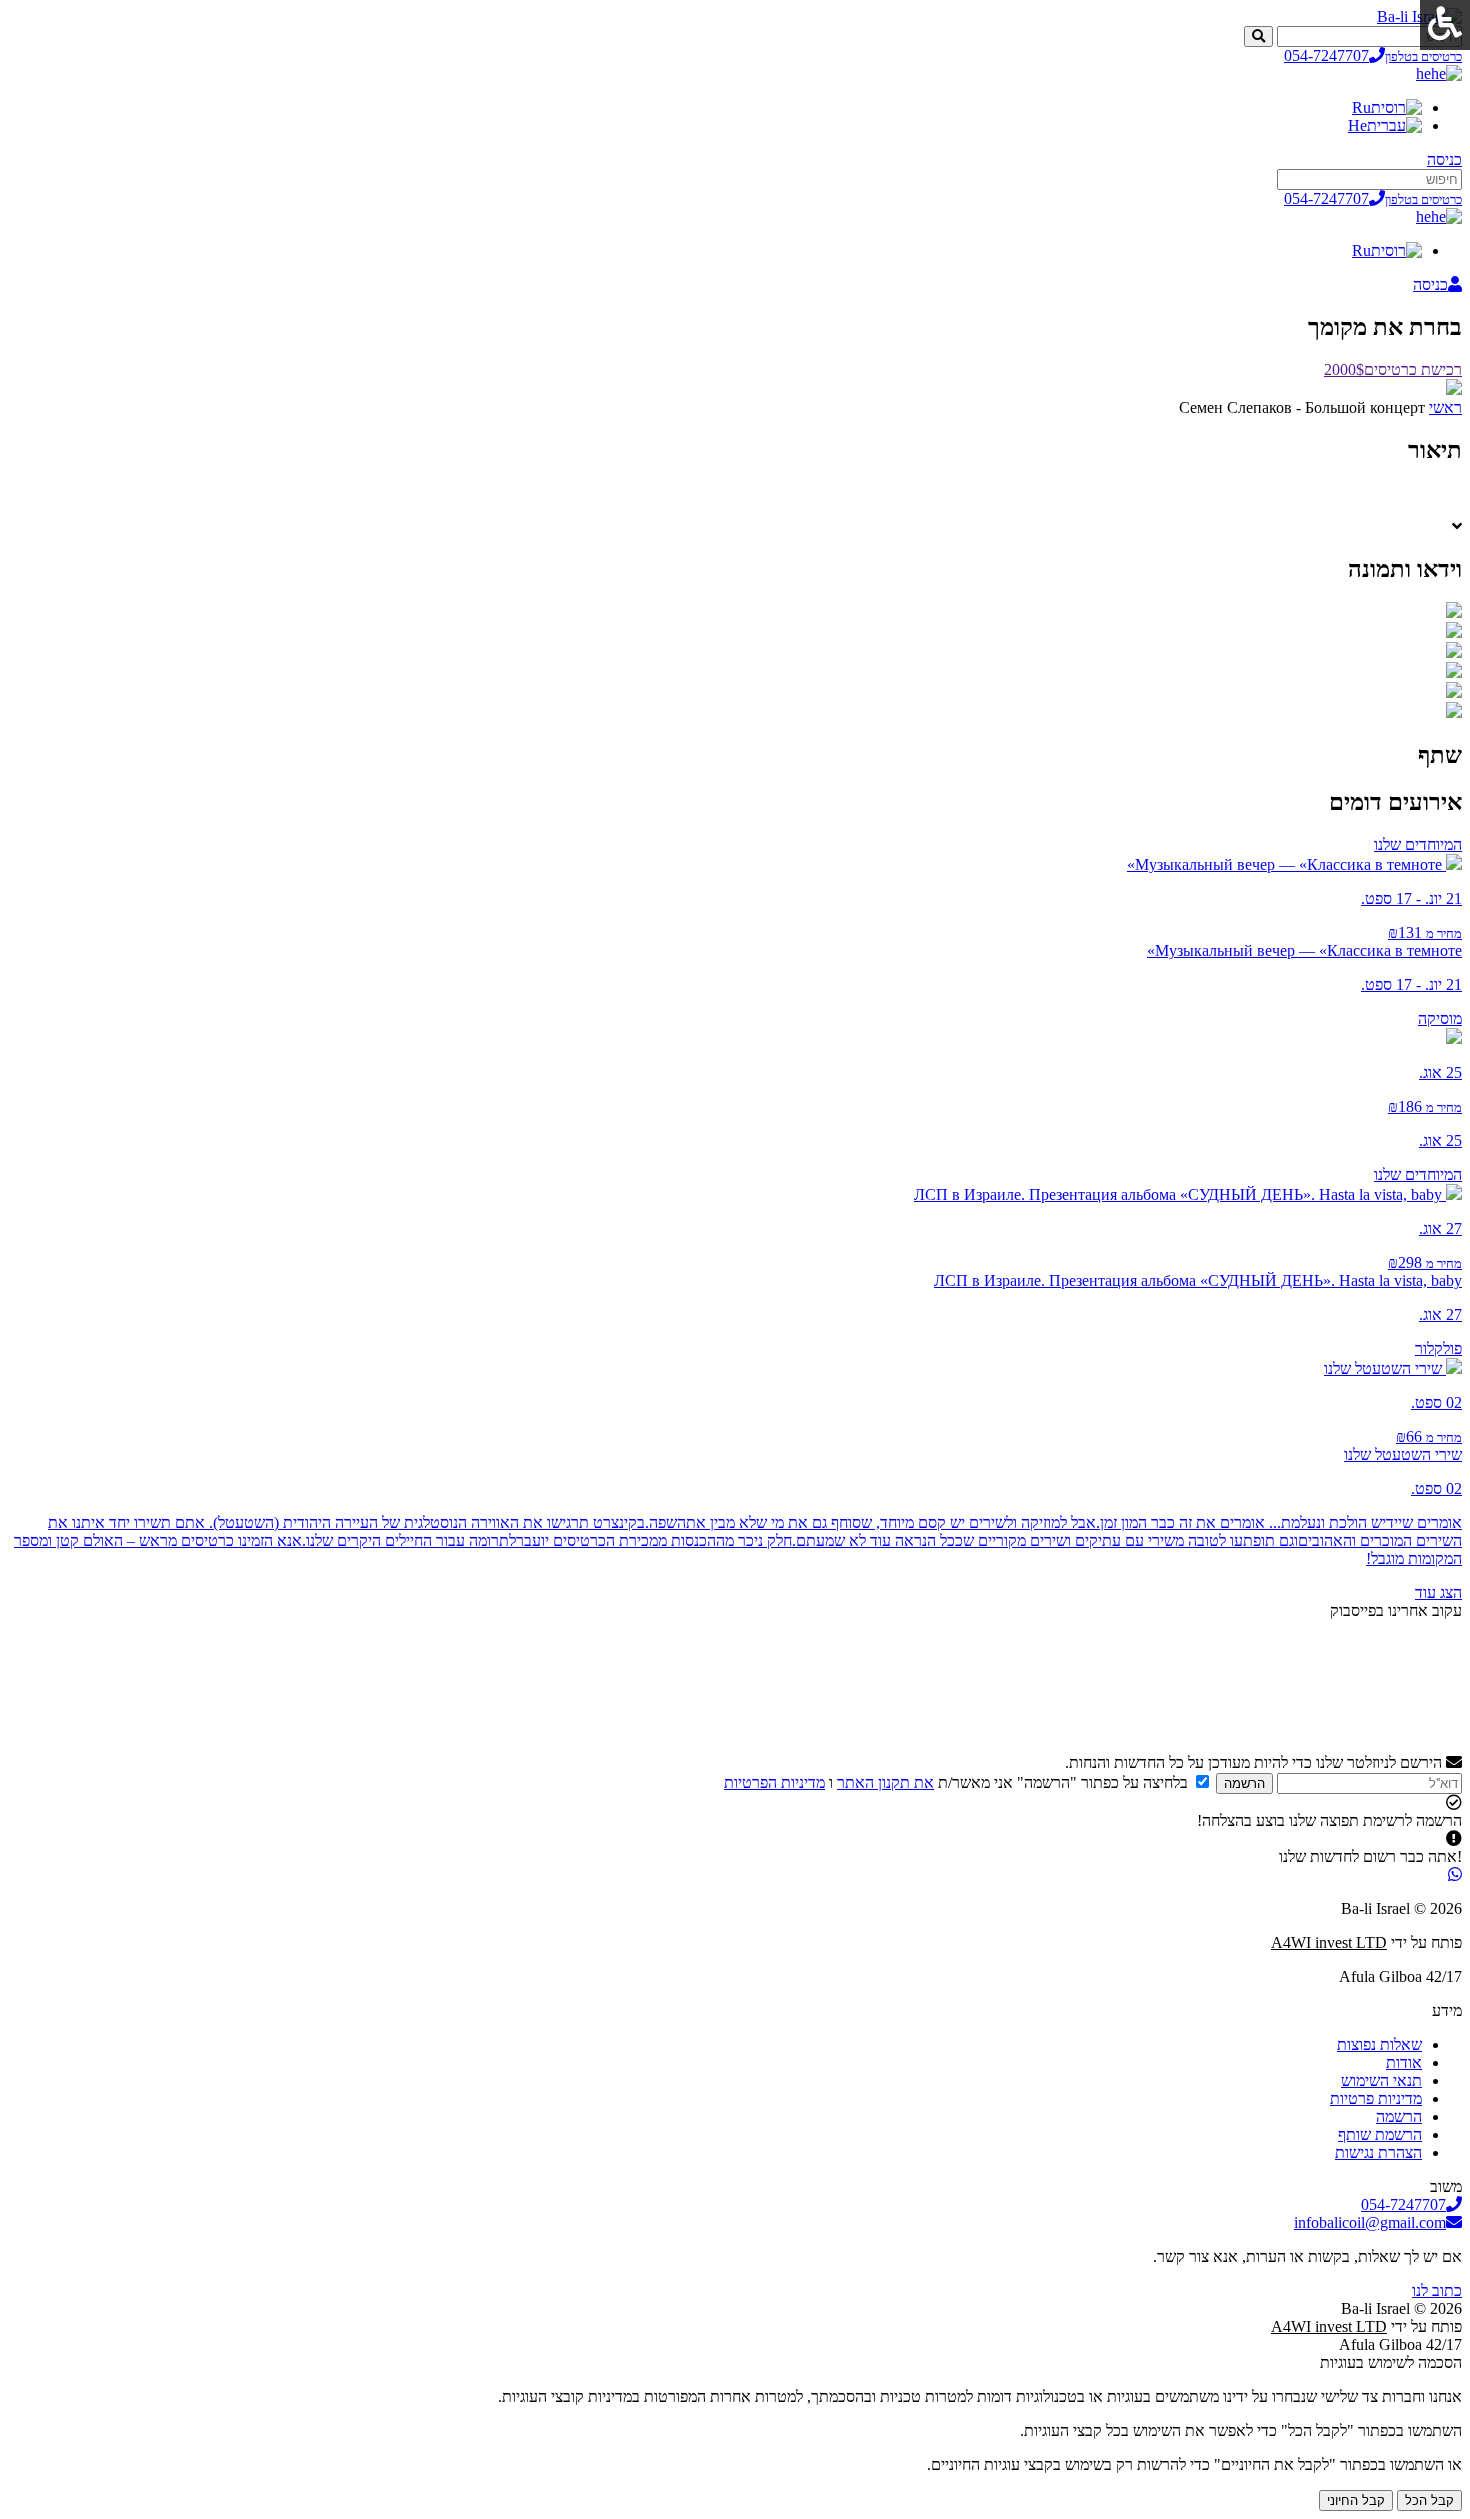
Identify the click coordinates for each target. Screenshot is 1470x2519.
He (1357, 125)
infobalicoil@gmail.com (1370, 2222)
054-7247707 (1373, 55)
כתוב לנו (1437, 2290)
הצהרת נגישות (1378, 2152)
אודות (1404, 2062)
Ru (1361, 107)
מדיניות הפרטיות (774, 1782)
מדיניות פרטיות (1376, 2098)
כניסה (1444, 159)
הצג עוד (1438, 1592)
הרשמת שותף (1380, 2134)
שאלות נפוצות (1379, 2044)
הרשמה (1244, 1783)
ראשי (1445, 407)
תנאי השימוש (1381, 2080)
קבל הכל (1429, 2500)
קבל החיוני (1356, 2500)
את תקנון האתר (885, 1782)
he (1423, 73)
